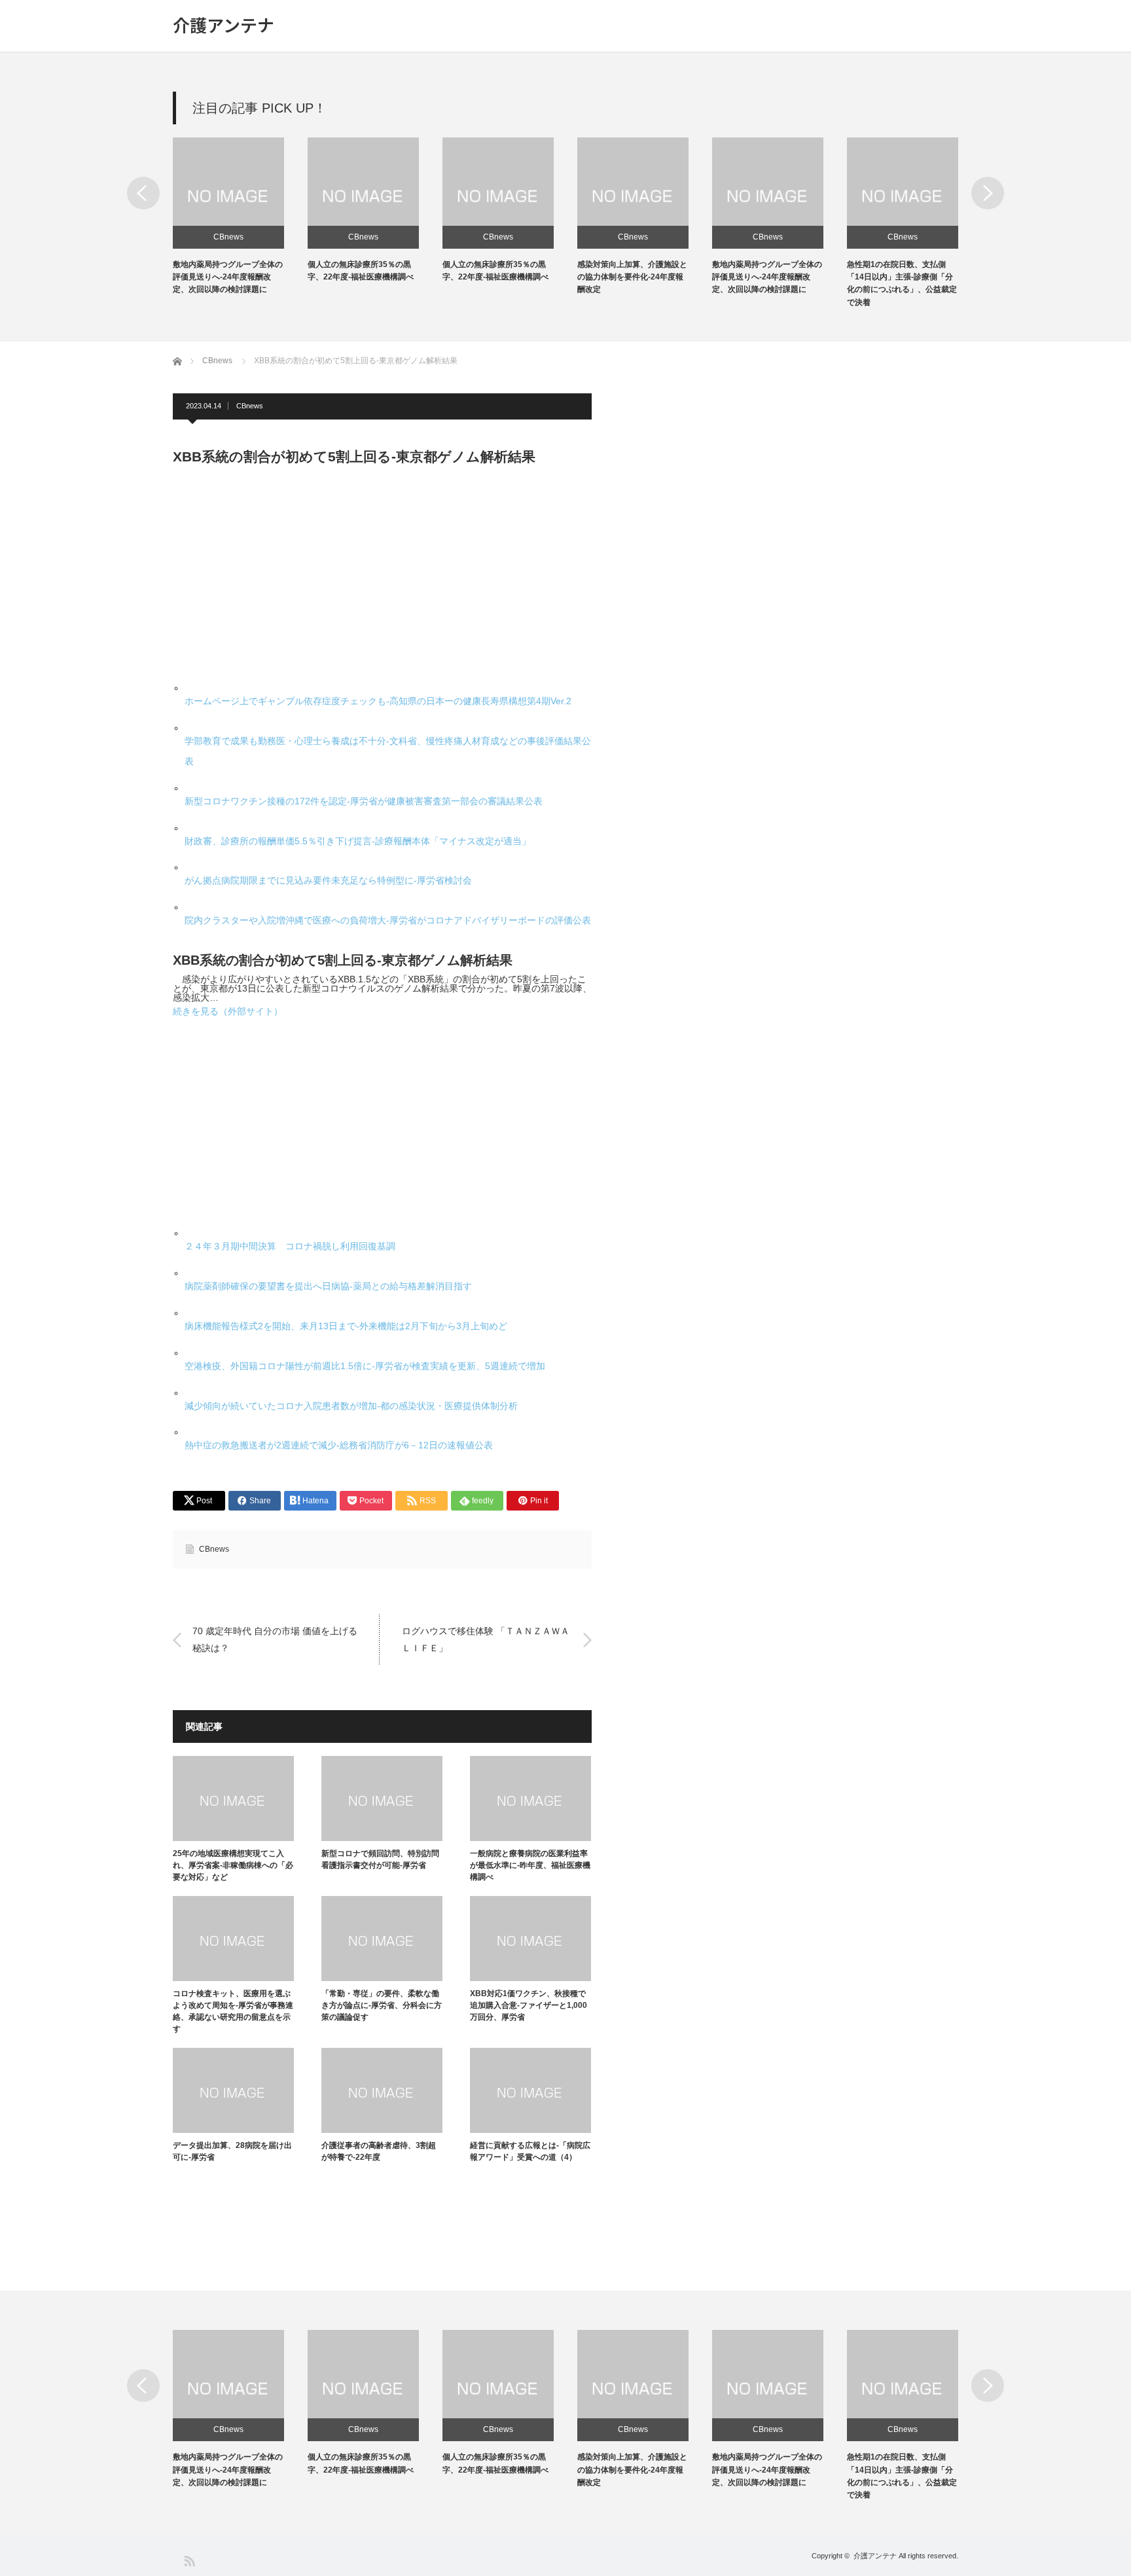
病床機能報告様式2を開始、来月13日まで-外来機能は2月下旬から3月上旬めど (346, 1326)
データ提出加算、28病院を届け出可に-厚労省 (232, 2151)
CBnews (228, 237)
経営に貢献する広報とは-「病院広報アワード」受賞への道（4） (530, 2151)
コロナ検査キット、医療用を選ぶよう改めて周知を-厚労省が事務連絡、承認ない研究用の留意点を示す (233, 2011)
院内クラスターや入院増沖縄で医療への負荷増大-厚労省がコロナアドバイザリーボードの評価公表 (388, 920)
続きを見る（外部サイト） (228, 1011)
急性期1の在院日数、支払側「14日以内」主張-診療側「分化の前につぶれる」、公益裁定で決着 (902, 2476)
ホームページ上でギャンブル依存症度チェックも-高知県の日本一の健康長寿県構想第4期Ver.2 (378, 701)
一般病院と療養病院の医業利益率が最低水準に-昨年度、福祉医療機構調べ (530, 1865)
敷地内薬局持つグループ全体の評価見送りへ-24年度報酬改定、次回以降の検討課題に (228, 277)
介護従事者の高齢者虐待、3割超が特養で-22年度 (379, 2151)
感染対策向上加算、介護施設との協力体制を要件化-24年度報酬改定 (632, 277)
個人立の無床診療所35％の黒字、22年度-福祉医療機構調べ (361, 2463)
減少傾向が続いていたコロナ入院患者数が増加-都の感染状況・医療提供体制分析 (351, 1406)
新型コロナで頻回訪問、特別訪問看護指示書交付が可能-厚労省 (380, 1859)
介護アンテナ (224, 25)
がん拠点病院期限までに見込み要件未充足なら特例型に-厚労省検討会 (328, 880)
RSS (189, 2560)
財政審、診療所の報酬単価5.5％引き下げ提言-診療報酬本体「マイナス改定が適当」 (358, 841)
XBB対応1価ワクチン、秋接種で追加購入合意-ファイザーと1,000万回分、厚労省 (529, 2005)
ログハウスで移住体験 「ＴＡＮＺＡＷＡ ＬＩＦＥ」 (486, 1639)
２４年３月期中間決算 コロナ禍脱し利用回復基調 (290, 1246)
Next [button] (988, 193)
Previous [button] (143, 193)
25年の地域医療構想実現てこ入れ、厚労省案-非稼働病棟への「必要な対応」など (233, 1865)
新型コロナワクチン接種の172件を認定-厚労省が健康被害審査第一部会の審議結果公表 (364, 801)
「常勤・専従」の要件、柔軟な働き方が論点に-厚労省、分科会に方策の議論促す (382, 2005)
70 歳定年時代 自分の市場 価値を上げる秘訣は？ (275, 1639)
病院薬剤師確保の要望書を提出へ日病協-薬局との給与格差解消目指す (328, 1286)
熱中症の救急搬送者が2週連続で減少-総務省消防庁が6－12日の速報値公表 (339, 1445)
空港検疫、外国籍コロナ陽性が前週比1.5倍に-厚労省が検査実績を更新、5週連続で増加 (365, 1366)
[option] (240, 217)
